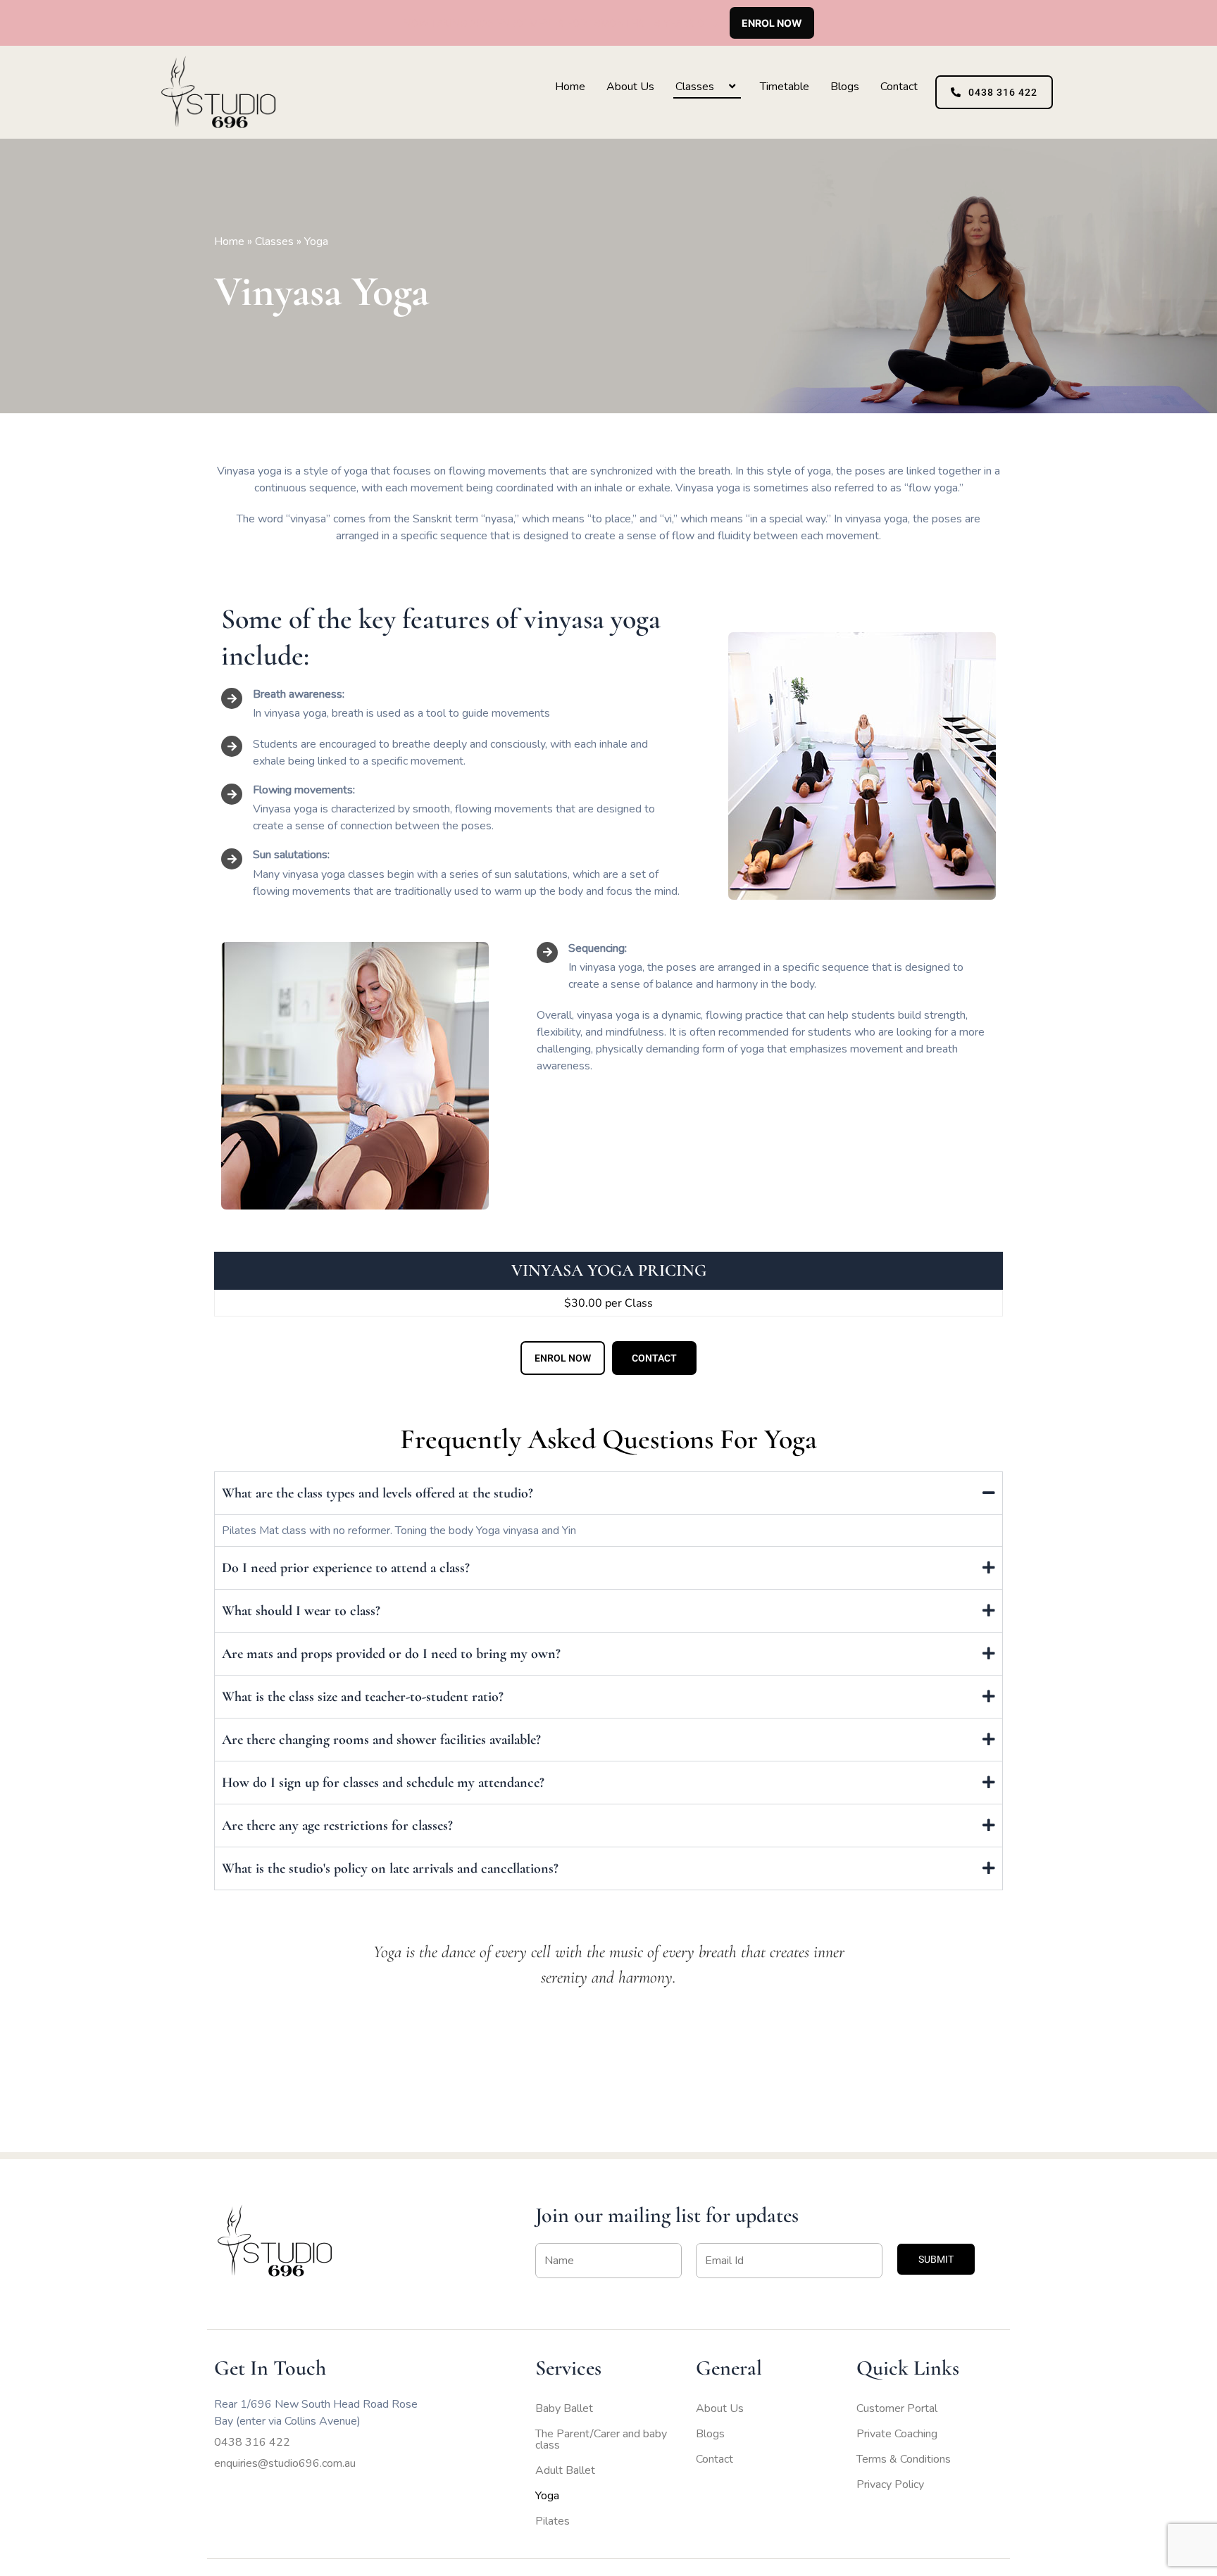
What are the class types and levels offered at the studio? (377, 1493)
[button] (720, 87)
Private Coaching (897, 2434)
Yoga (547, 2496)
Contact (899, 87)
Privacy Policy (890, 2484)
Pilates (553, 2521)
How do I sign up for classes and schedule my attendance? (383, 1783)
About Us (630, 87)
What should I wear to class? (301, 1611)
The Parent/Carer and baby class (601, 2439)
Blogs (845, 87)
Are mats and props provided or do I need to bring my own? (391, 1654)
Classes (695, 87)
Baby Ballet (564, 2408)
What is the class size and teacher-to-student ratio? (363, 1697)
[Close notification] (1194, 23)
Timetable (785, 87)
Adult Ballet (565, 2470)
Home (570, 87)
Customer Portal (897, 2408)
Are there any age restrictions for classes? (337, 1826)
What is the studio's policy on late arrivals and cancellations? (390, 1868)
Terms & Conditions (904, 2459)
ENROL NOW (772, 23)
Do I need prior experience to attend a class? (346, 1568)
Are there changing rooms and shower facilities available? (381, 1740)
